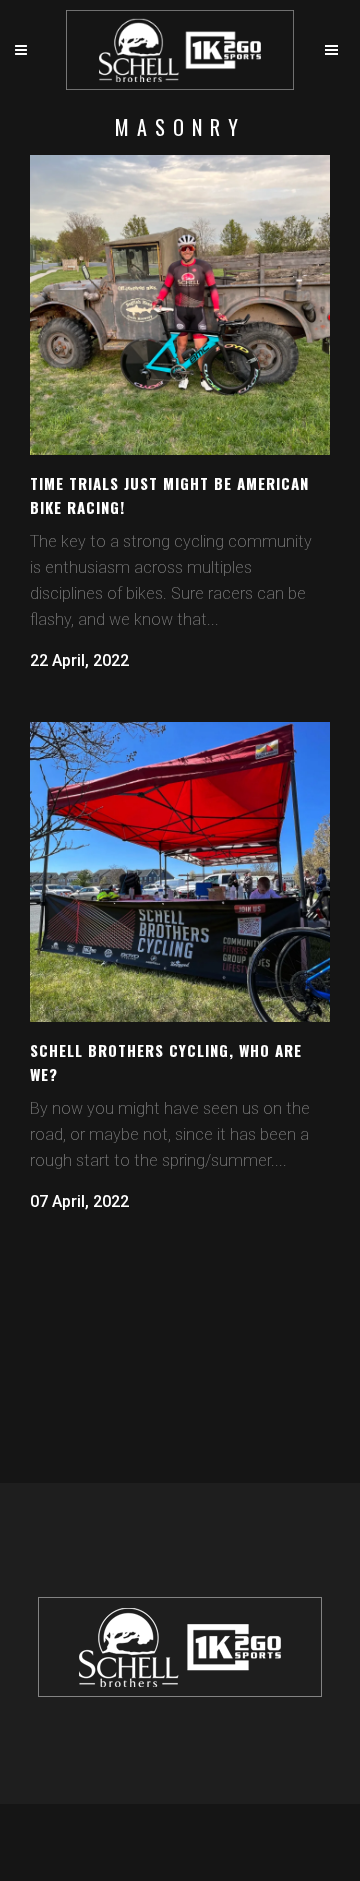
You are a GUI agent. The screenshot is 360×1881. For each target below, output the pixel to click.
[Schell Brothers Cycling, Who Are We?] (180, 872)
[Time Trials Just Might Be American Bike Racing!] (180, 305)
